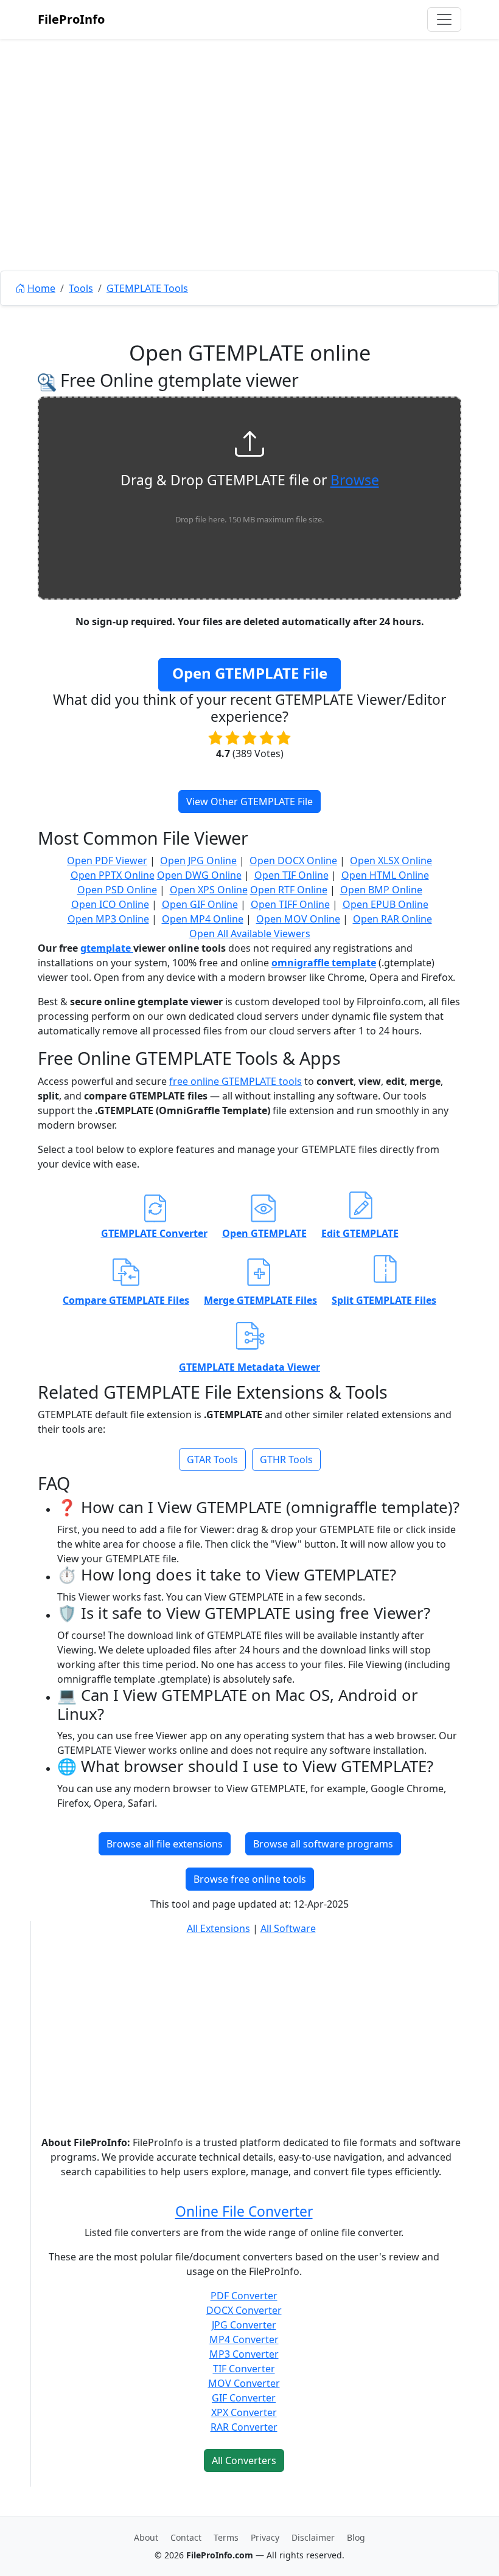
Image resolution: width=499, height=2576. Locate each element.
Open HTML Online (385, 875)
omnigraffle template (324, 963)
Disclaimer (313, 2537)
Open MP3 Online (108, 919)
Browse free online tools (250, 1879)
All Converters (244, 2460)
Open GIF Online (200, 904)
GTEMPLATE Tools (147, 288)
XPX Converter (244, 2412)
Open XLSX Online (391, 860)
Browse (355, 480)
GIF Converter (244, 2398)
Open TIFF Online (290, 904)
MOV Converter (244, 2383)
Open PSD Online (117, 890)
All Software (288, 1928)
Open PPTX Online (113, 875)
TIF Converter (244, 2369)
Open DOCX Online (293, 860)
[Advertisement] (249, 182)
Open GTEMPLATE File (250, 673)
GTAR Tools (212, 1459)
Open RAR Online (393, 919)
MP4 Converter (244, 2339)
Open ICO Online (110, 904)
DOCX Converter (244, 2310)
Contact (186, 2537)
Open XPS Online (209, 890)
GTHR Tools (286, 1459)
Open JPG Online (198, 860)
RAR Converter (244, 2427)
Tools (81, 288)
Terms (226, 2537)
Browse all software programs (323, 1844)
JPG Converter (244, 2325)
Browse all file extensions (165, 1844)
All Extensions (218, 1928)
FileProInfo (71, 19)
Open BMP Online (381, 890)
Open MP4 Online (203, 919)
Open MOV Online (298, 919)
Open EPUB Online (386, 904)
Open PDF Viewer (107, 860)
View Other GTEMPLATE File (249, 802)
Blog (356, 2537)
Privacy (265, 2537)
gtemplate (107, 948)
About (146, 2537)
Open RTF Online (289, 890)
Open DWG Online (199, 875)
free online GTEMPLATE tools (236, 1081)
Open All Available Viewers (250, 933)
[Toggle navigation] (444, 19)
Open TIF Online (291, 875)
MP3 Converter (244, 2354)
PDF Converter (244, 2296)
